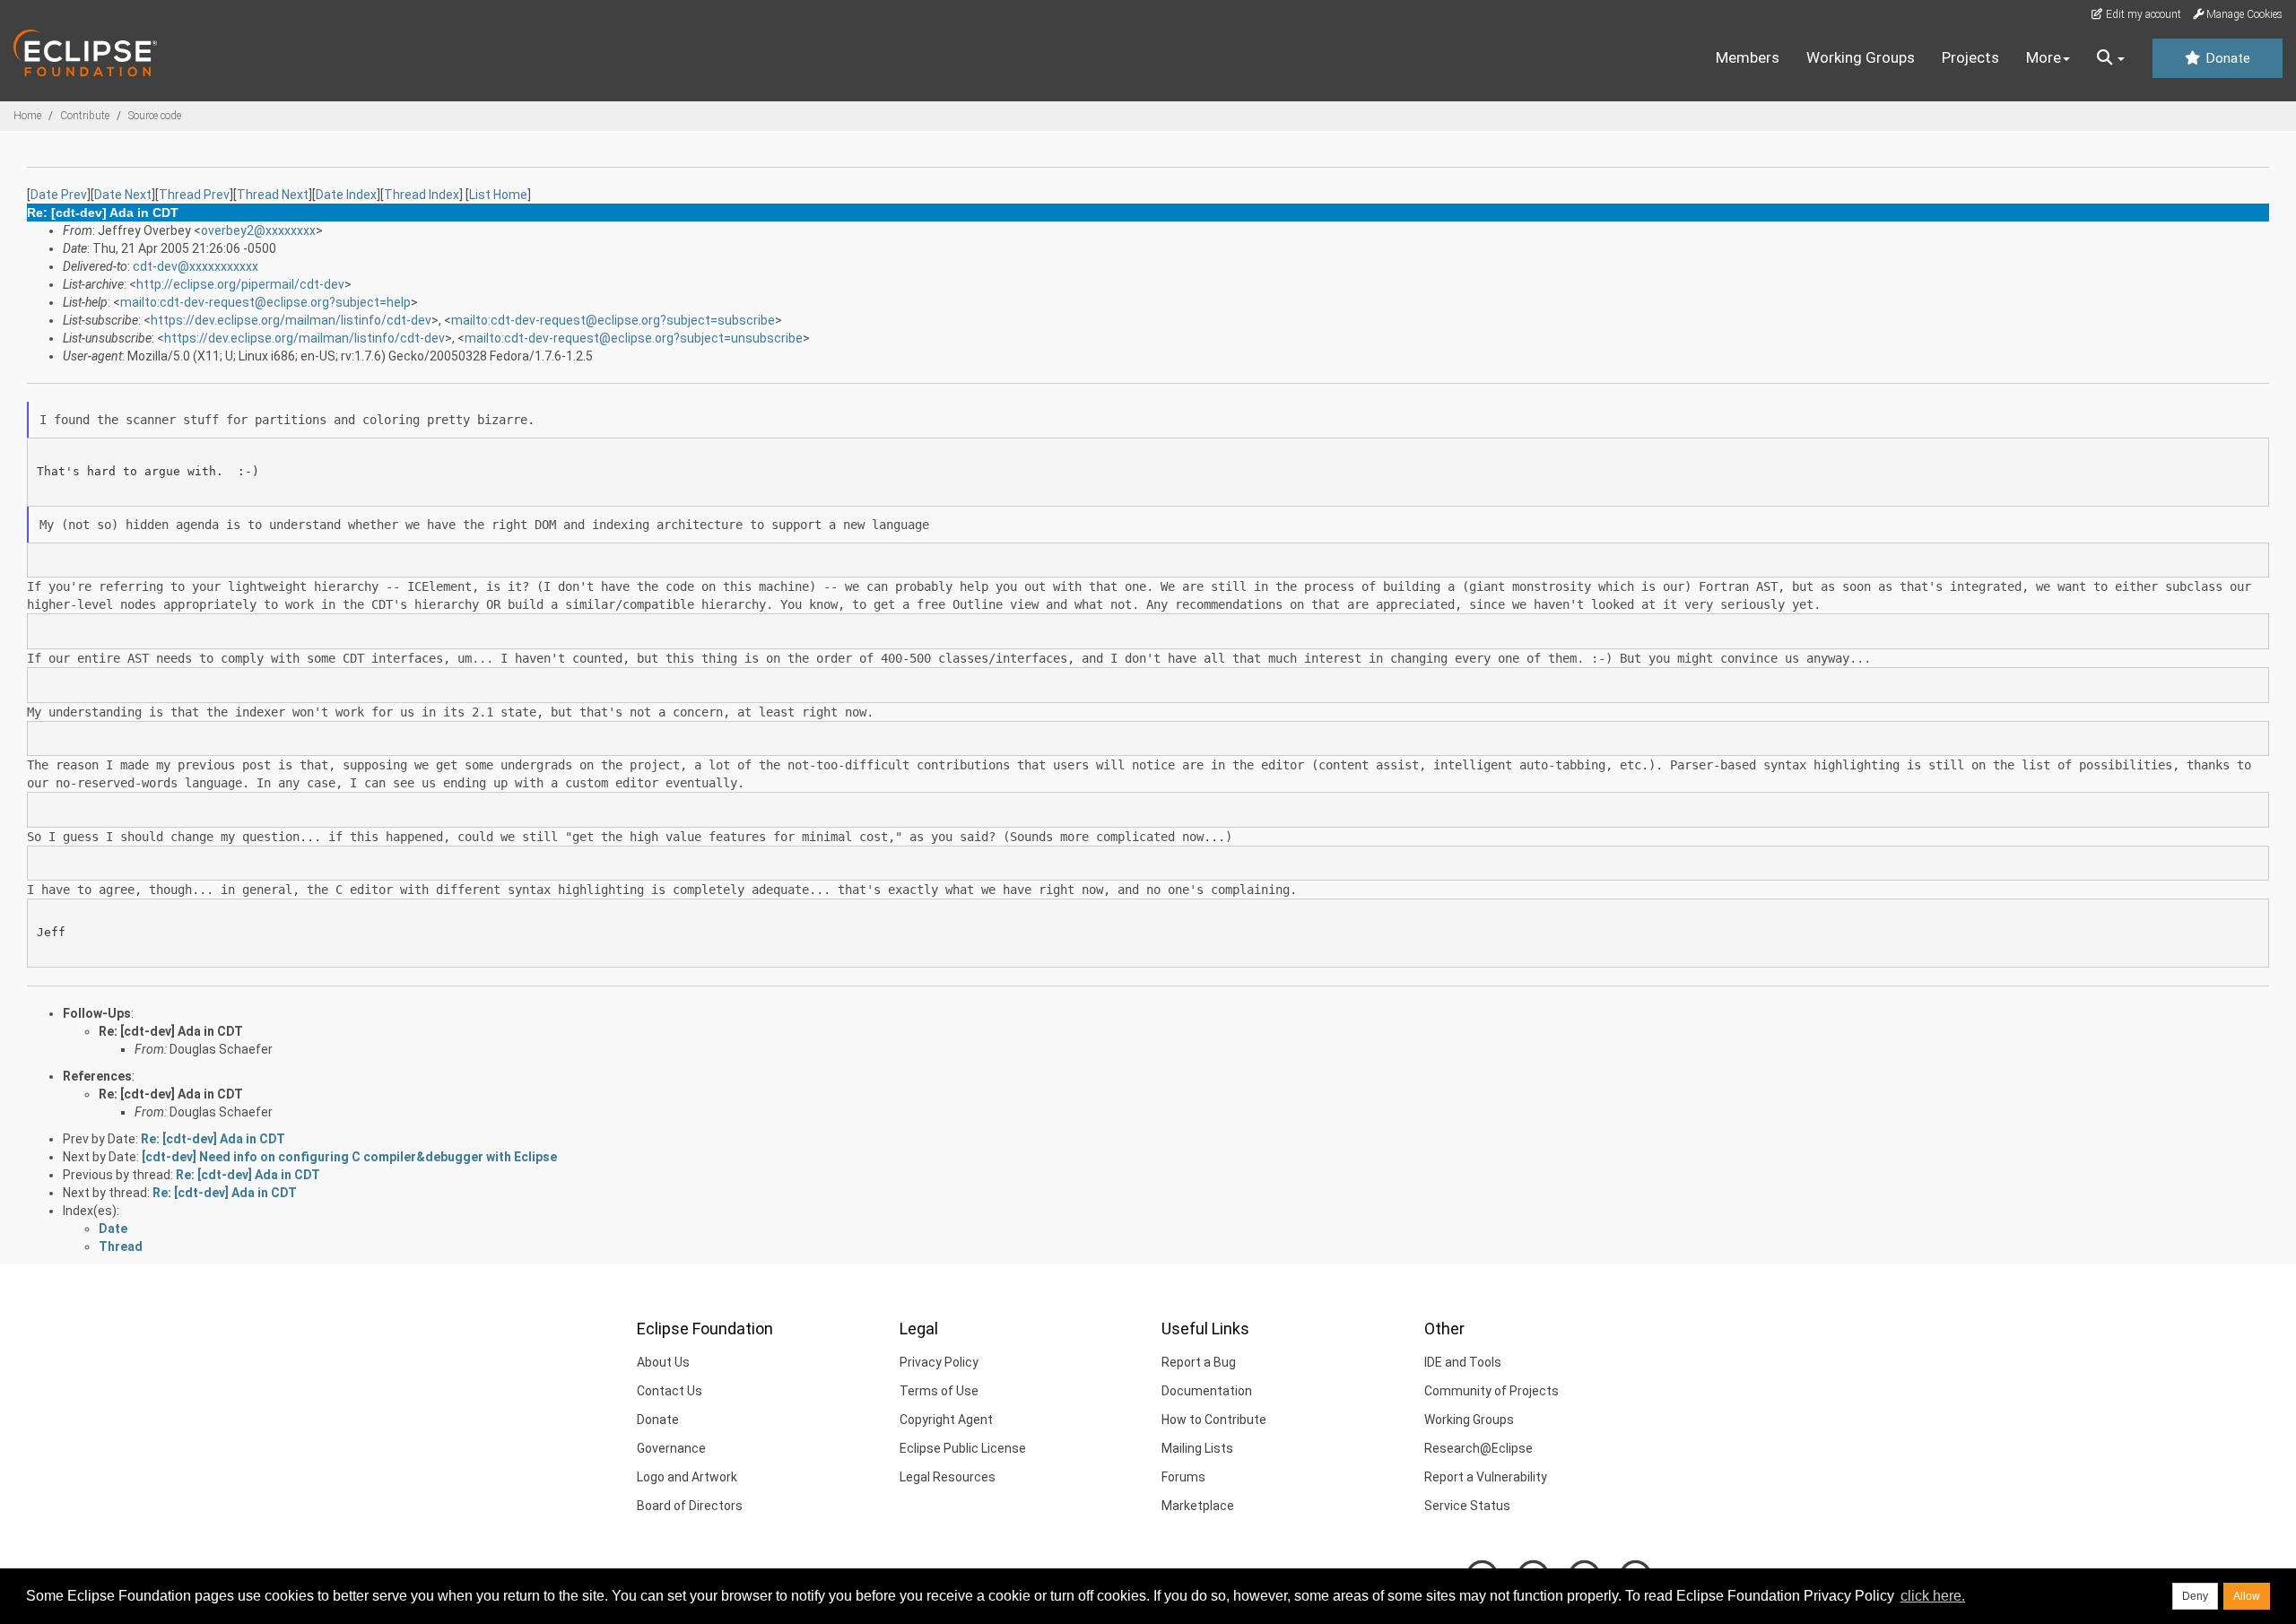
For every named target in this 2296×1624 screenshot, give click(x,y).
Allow (2247, 1596)
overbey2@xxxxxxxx (258, 230)
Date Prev (59, 195)
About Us (663, 1362)
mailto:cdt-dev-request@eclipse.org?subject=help (265, 302)
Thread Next (273, 195)
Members (1748, 57)
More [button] (2044, 57)
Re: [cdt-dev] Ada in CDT (171, 1031)
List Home (498, 195)
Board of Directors (690, 1506)
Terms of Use (939, 1391)
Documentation (1207, 1391)
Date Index (346, 195)
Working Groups (1861, 57)
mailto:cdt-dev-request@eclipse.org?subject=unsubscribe (634, 338)
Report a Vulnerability (1486, 1477)
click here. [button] (1933, 1596)
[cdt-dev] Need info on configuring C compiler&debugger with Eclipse (349, 1157)
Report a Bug (1199, 1362)
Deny (2195, 1596)
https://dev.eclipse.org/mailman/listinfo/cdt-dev (291, 320)
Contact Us (670, 1391)
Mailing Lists (1197, 1448)
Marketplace (1198, 1506)
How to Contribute (1214, 1420)
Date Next (123, 195)
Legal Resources (948, 1477)
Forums (1183, 1477)
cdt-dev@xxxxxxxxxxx (196, 266)
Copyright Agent (946, 1420)
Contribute (85, 116)
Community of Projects (1492, 1391)
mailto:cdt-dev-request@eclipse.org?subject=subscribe (613, 320)
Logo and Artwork (687, 1477)
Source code (155, 116)
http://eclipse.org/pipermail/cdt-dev (240, 284)
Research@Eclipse (1478, 1448)
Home (27, 116)
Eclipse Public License (963, 1448)
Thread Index (422, 195)
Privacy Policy (939, 1362)
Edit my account (2142, 14)
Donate (2226, 58)
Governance (671, 1448)
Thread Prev (194, 195)
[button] (2111, 58)
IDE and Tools (1463, 1362)
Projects (1970, 57)
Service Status (1467, 1506)
